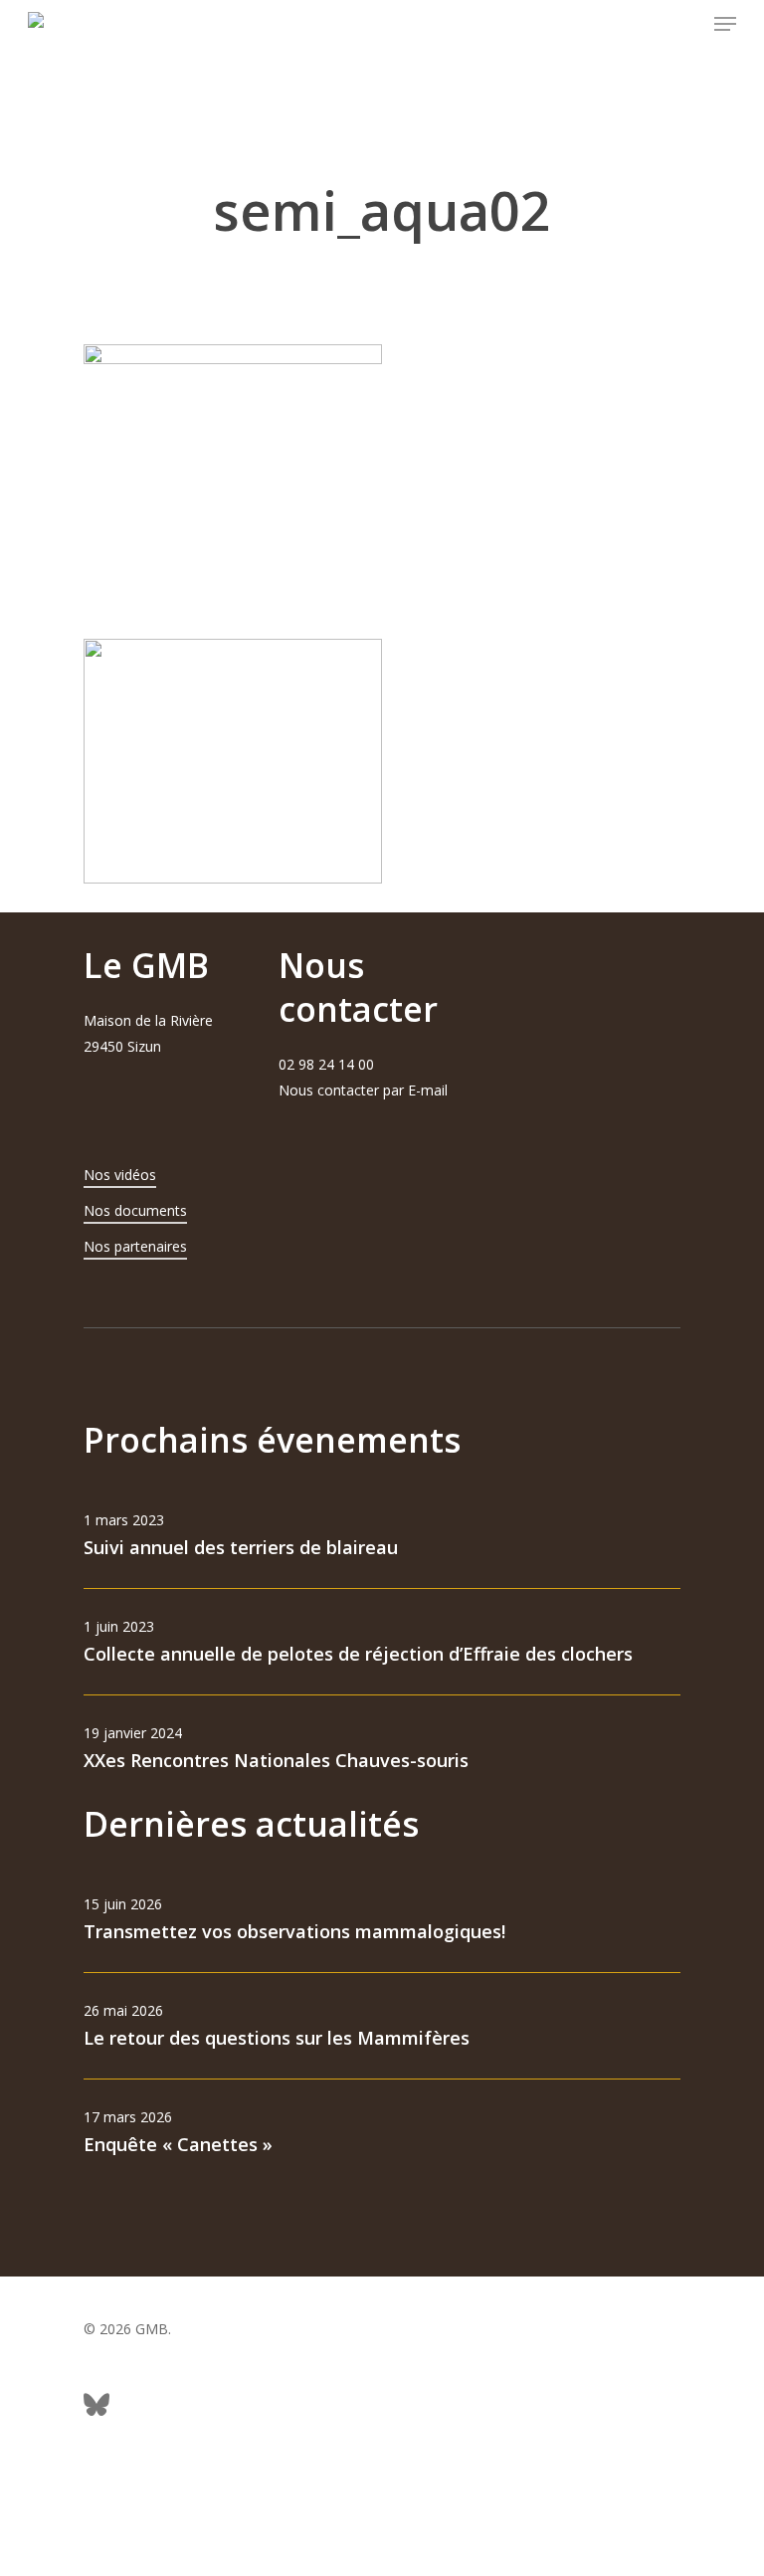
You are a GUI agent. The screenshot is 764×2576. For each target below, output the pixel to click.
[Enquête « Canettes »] (382, 2133)
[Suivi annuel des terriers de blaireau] (382, 1536)
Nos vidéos (120, 1175)
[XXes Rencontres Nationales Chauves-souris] (382, 1749)
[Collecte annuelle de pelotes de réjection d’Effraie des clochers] (382, 1642)
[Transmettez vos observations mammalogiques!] (382, 1920)
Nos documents (135, 1210)
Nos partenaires (135, 1246)
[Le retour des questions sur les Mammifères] (382, 2026)
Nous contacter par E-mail (363, 1090)
